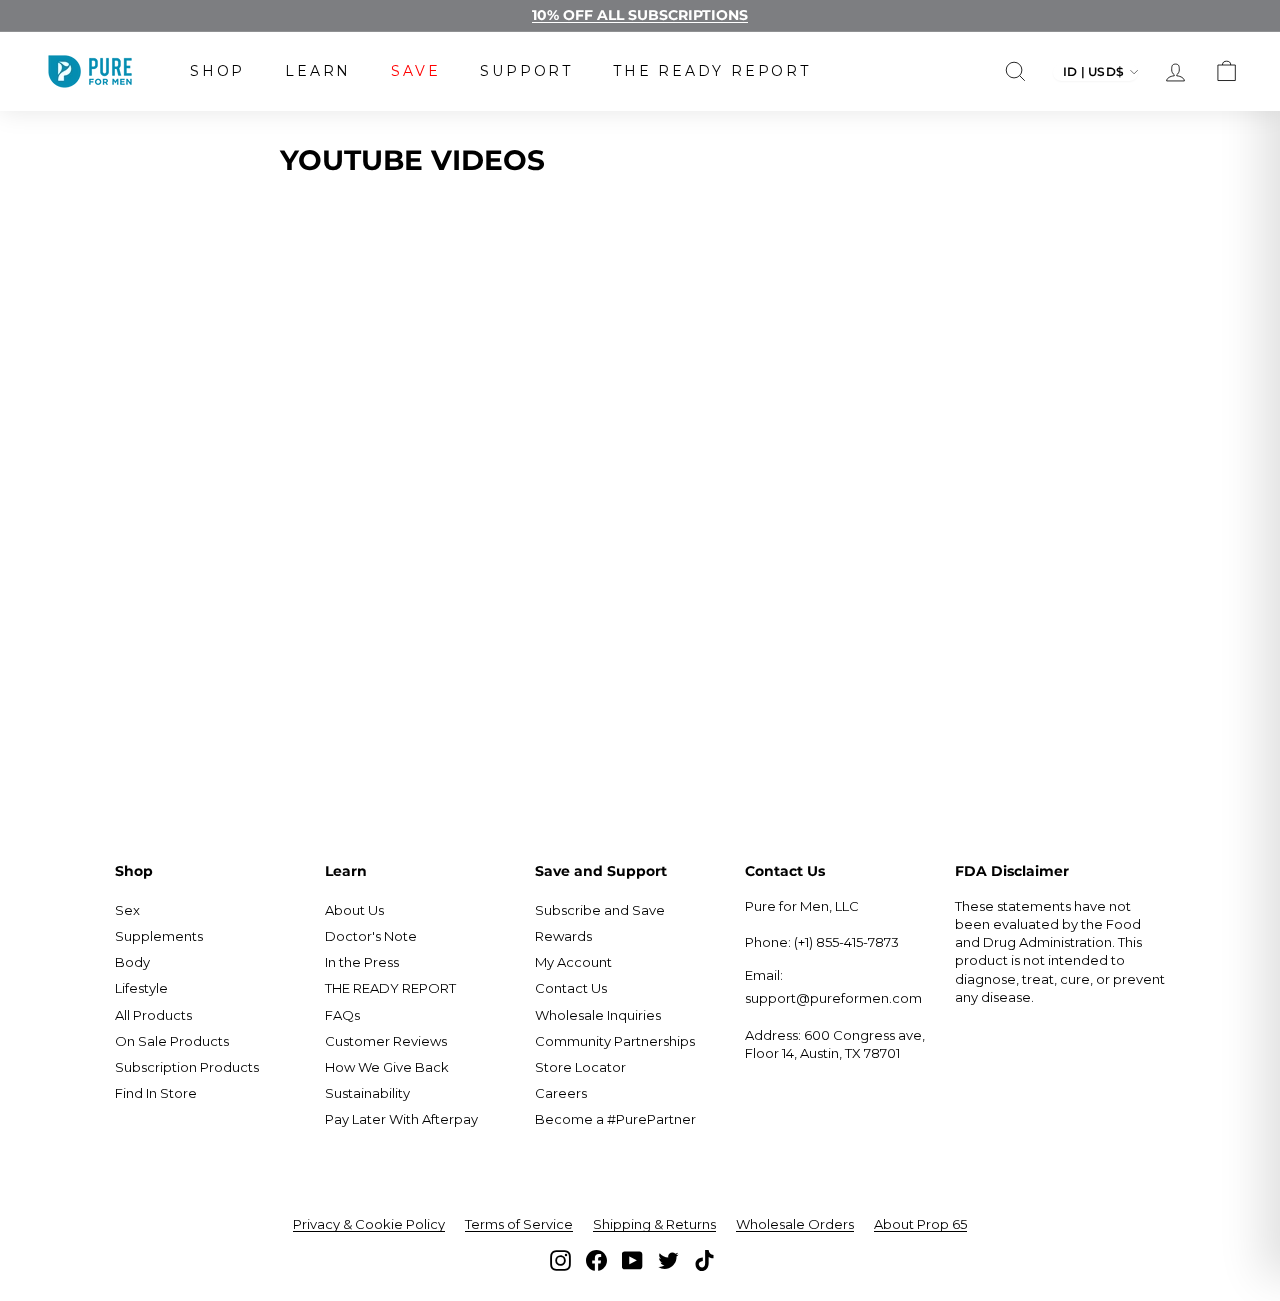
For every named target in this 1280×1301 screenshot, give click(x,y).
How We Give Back (387, 1067)
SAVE (415, 71)
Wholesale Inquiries (598, 1015)
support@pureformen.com (833, 998)
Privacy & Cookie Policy (369, 1224)
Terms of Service (519, 1224)
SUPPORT (526, 71)
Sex (127, 910)
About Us (354, 910)
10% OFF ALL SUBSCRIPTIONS (640, 15)
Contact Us (571, 988)
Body (132, 962)
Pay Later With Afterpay (401, 1119)
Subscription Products (187, 1067)
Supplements (159, 936)
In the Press (362, 962)
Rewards (563, 936)
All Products (153, 1015)
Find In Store (156, 1093)
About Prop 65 (920, 1224)
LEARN (318, 71)
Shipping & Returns (654, 1224)
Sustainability (367, 1093)
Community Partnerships (615, 1041)
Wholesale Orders (795, 1224)
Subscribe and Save (600, 910)
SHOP (217, 71)
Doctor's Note (371, 936)
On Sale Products (172, 1041)
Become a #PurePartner (615, 1119)
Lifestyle (141, 988)
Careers (561, 1093)
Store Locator (580, 1067)
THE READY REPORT (712, 71)
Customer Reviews (386, 1041)
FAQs (342, 1015)
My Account (573, 962)
